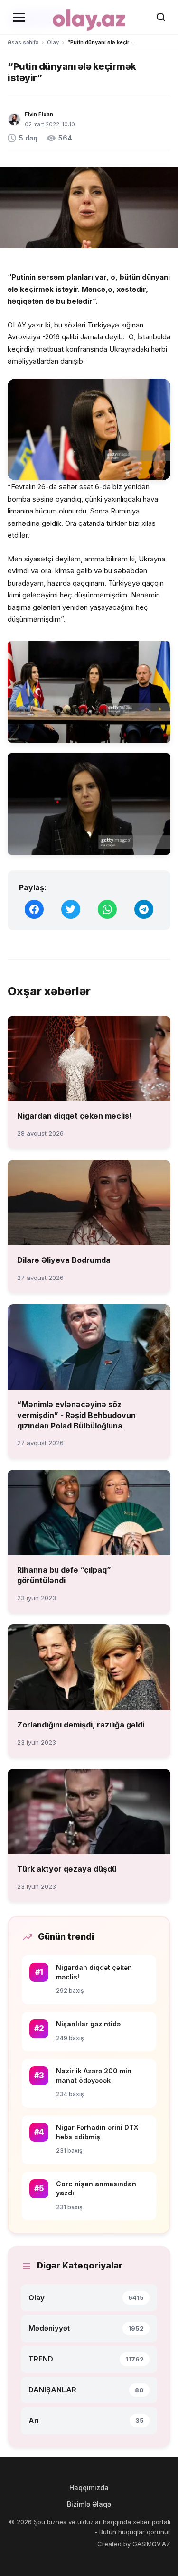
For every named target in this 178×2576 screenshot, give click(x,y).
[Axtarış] (161, 17)
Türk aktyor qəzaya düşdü (67, 1869)
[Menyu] (19, 17)
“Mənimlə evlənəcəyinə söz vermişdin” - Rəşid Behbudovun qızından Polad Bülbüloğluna (76, 1415)
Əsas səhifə (23, 42)
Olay (53, 42)
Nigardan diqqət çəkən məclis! (75, 1116)
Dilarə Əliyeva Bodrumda (64, 1260)
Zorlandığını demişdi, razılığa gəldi (81, 1725)
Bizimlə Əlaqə (89, 2504)
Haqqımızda (89, 2487)
